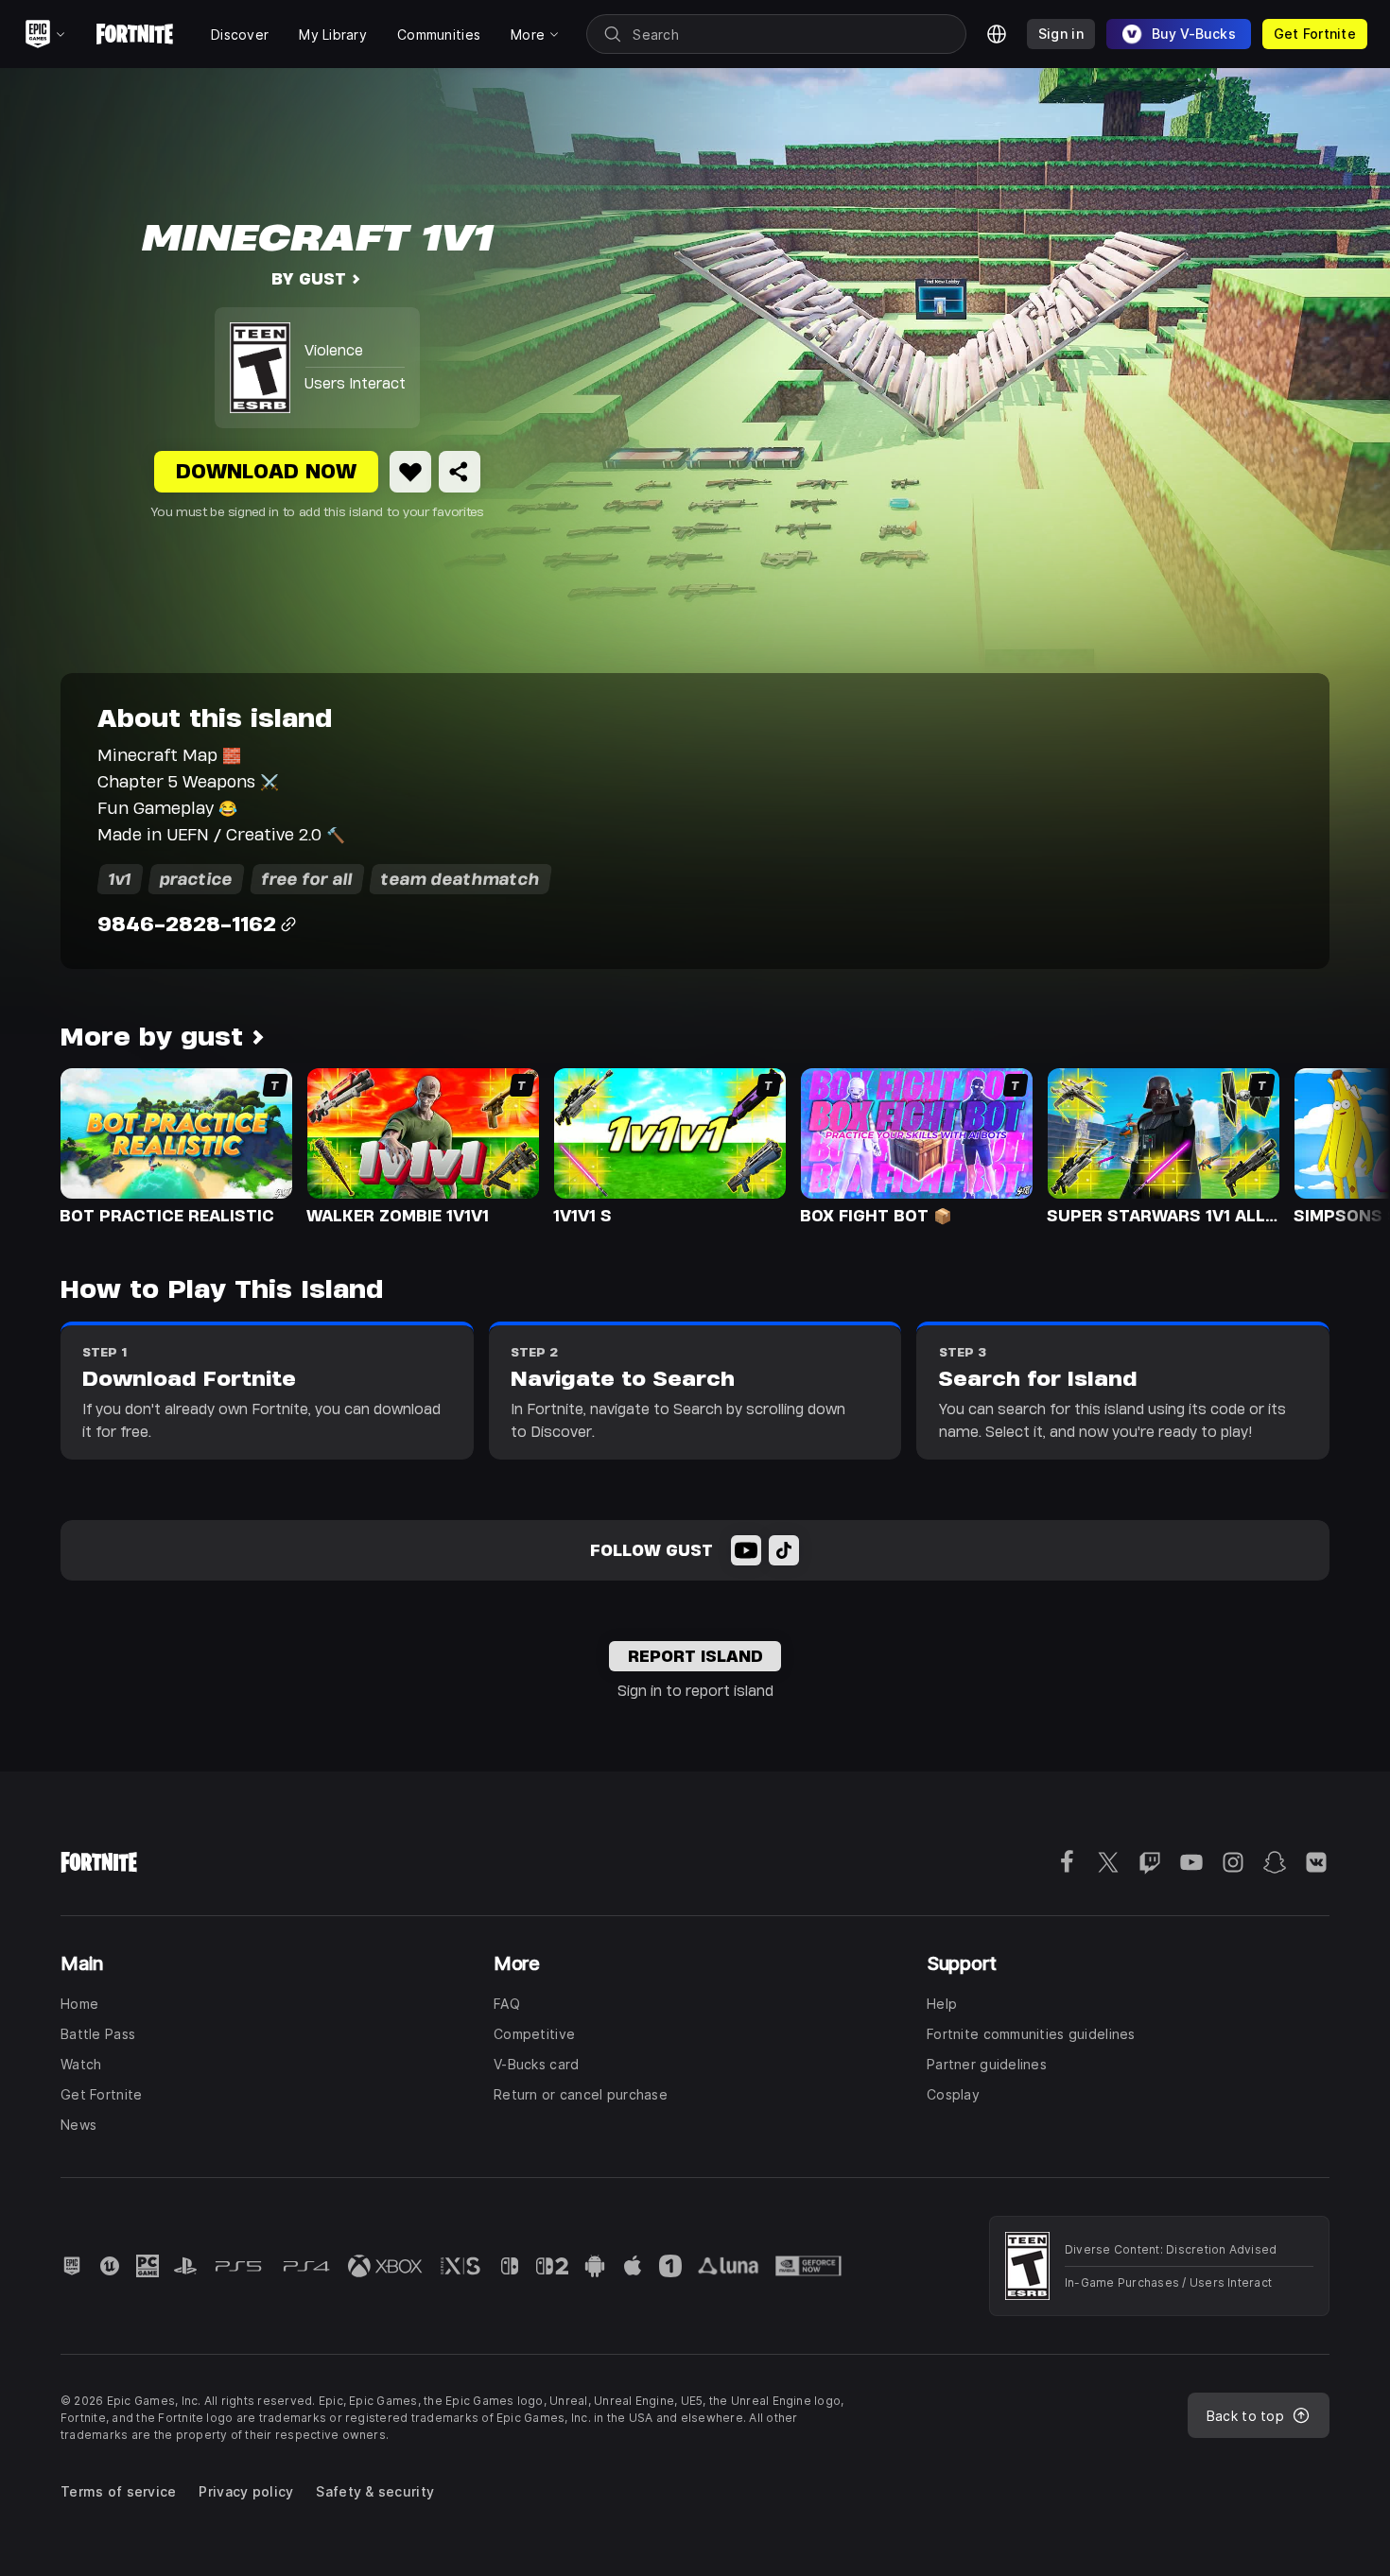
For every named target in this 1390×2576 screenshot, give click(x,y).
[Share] (460, 472)
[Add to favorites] (410, 472)
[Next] (1339, 1145)
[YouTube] (746, 1550)
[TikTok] (784, 1550)
